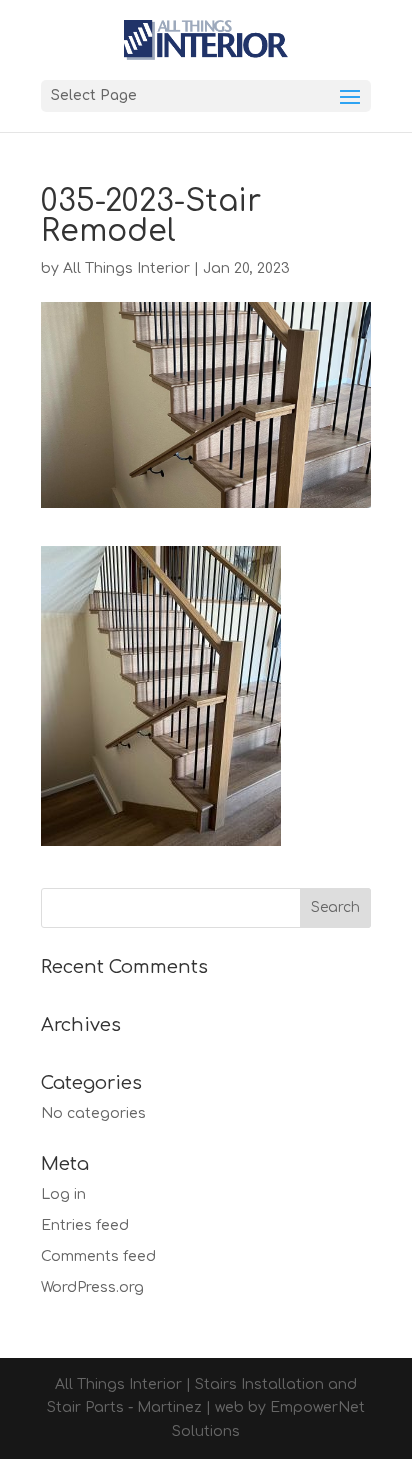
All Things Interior (126, 268)
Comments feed (98, 1256)
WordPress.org (92, 1287)
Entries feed (85, 1225)
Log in (63, 1194)
